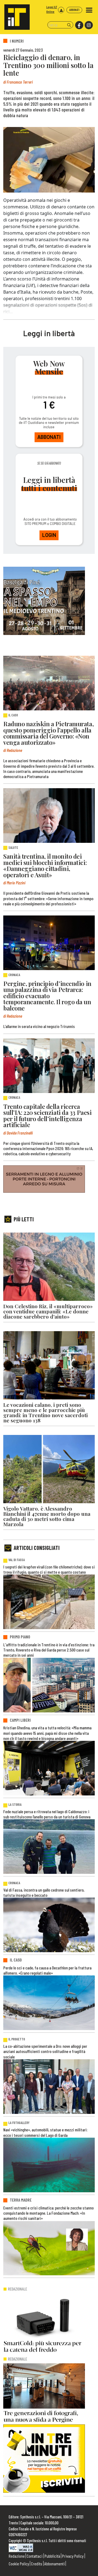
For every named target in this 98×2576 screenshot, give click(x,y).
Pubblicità (52, 2556)
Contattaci (35, 2556)
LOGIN (49, 535)
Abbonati (74, 10)
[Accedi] (61, 10)
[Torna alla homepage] (15, 15)
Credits (37, 2564)
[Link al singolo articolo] (49, 683)
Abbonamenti (55, 2564)
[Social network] (79, 25)
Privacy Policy (73, 2556)
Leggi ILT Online (52, 9)
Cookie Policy (19, 2564)
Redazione (17, 2556)
